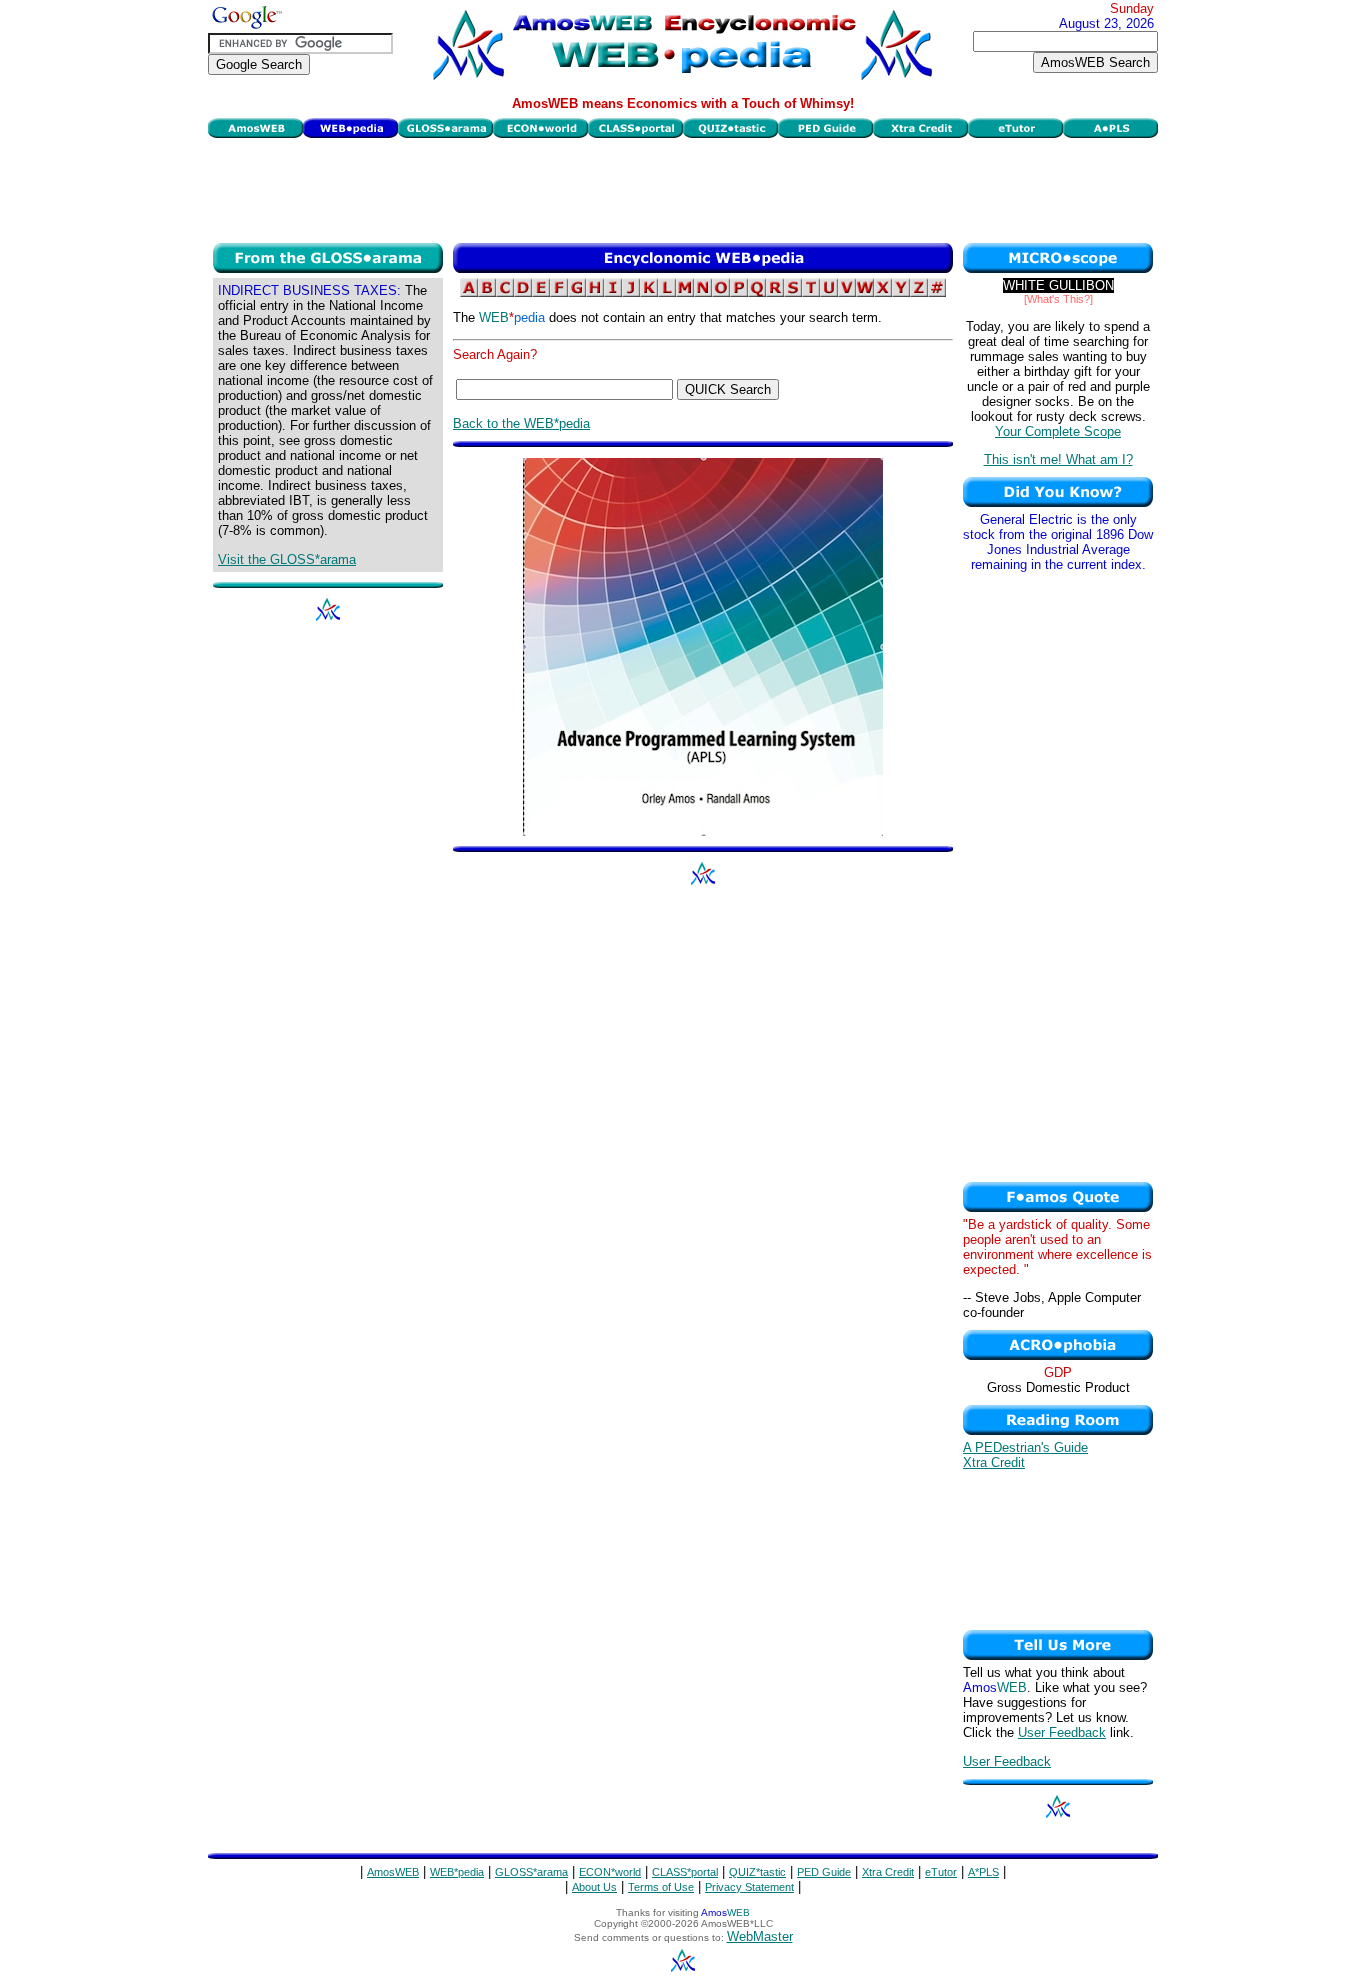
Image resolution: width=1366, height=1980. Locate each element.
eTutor (941, 1872)
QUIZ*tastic (757, 1872)
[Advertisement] (683, 188)
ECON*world (610, 1872)
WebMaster (760, 1936)
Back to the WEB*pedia (521, 423)
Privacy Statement (749, 1887)
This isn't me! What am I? (1058, 459)
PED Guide (824, 1872)
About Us (594, 1887)
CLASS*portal (685, 1872)
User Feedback (1062, 1732)
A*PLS (983, 1872)
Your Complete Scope (1058, 431)
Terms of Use (661, 1887)
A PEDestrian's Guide (1025, 1447)
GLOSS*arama (531, 1872)
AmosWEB (393, 1872)
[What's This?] (1058, 299)
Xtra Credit (994, 1462)
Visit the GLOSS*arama (287, 559)
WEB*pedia (457, 1872)
